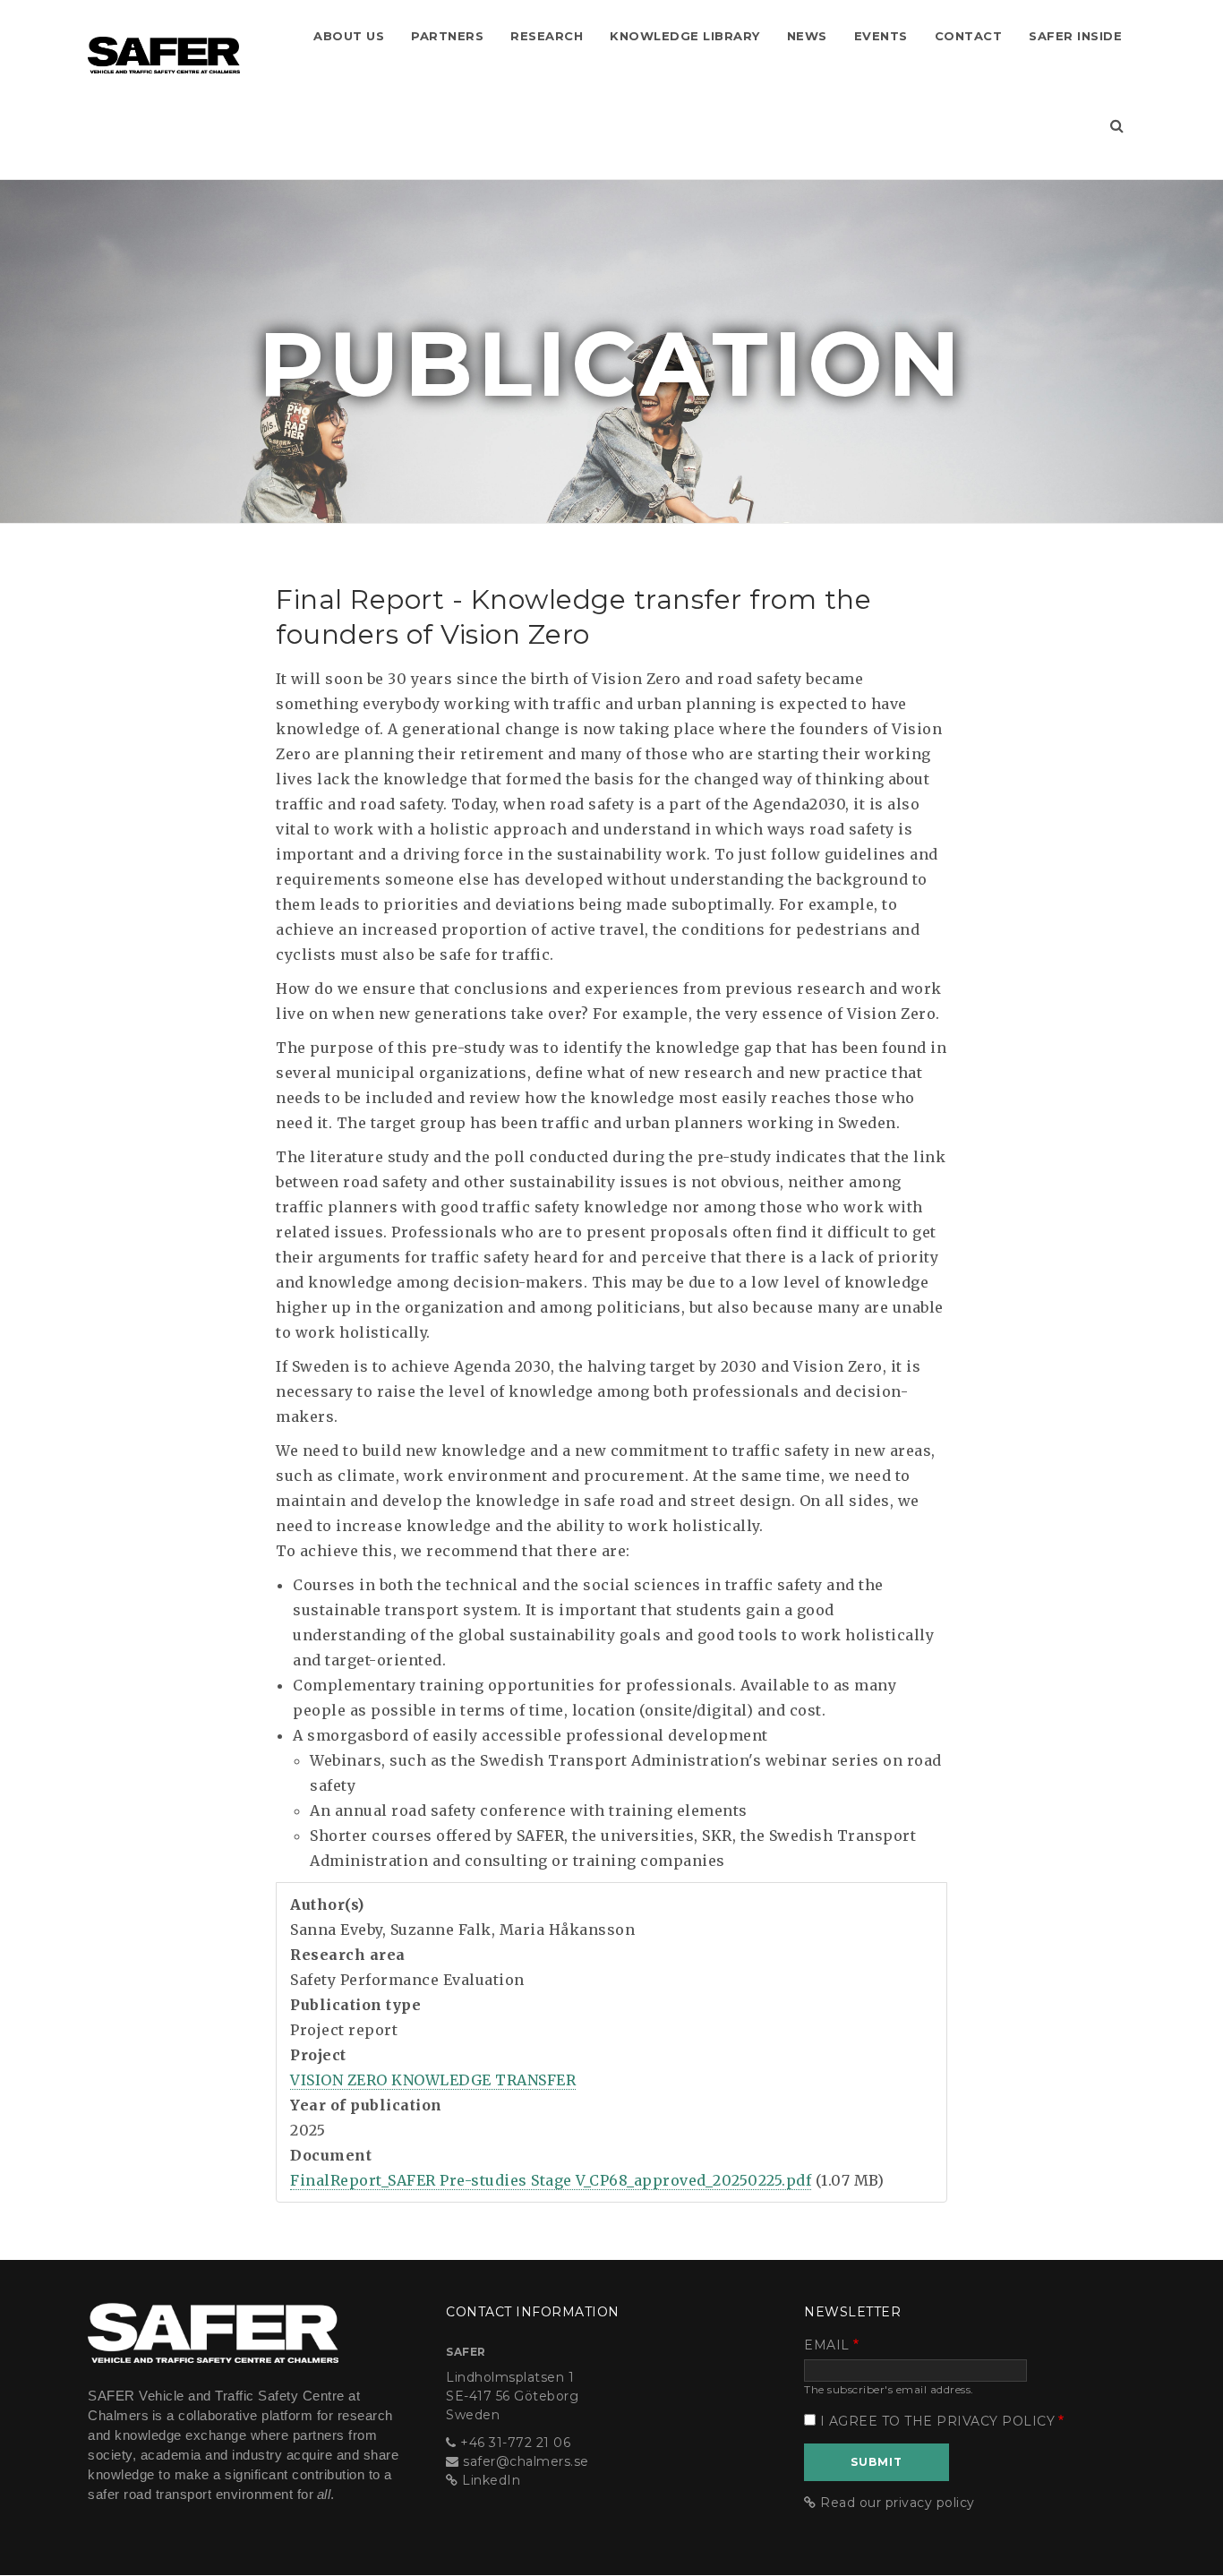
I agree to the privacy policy (938, 2421)
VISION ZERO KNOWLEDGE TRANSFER (433, 2080)
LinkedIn (491, 2480)
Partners (447, 36)
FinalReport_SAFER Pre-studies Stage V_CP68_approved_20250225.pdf (551, 2180)
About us (349, 36)
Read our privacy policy (898, 2503)
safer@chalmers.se (526, 2461)
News (807, 36)
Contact (969, 36)
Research (547, 36)
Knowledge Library (685, 36)
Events (881, 36)
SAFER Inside (1075, 36)
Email (827, 2345)
